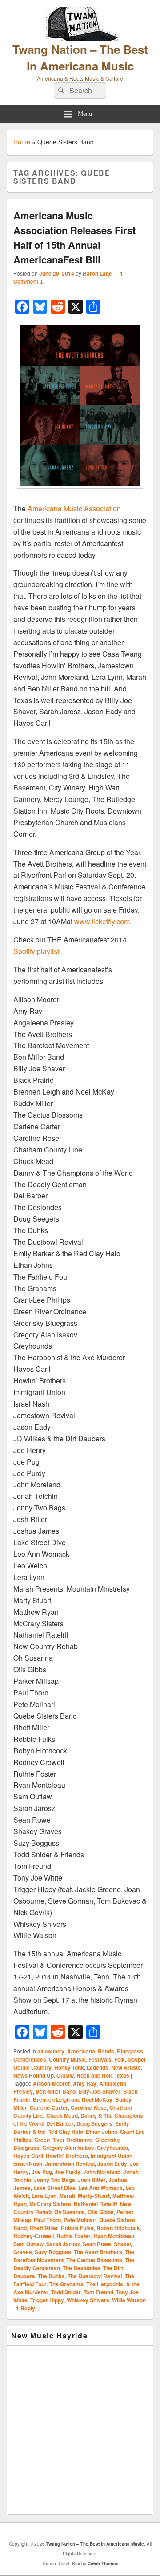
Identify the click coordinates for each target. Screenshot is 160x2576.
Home (22, 142)
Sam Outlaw (28, 2244)
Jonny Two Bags (54, 2180)
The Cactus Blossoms (94, 2260)
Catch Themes (103, 2564)
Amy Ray (85, 2083)
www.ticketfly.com (102, 921)
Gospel (136, 2059)
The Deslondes (82, 2268)
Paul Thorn (47, 2220)
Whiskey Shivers (88, 2300)
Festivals (100, 2059)
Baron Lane (97, 273)
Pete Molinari (80, 2220)
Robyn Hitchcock (118, 2228)
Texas (122, 2075)
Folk (120, 2059)
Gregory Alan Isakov (68, 2148)
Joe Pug (42, 2172)
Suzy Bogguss (53, 2252)
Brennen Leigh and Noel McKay (73, 2099)
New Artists (126, 2067)
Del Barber (60, 2123)
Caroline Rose (89, 2107)
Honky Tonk (69, 2067)
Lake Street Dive (54, 2188)
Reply (26, 2308)
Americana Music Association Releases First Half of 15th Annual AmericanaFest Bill (74, 237)
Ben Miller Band (56, 2091)
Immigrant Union (112, 2156)
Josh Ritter (92, 2180)
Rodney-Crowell (34, 2236)
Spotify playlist (36, 951)
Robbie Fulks (77, 2228)
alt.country (51, 2051)
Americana (81, 2051)
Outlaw (65, 2075)
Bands (106, 2051)
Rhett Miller (44, 2228)
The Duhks (51, 2276)
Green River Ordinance (63, 2140)
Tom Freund (98, 2292)
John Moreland (102, 2172)
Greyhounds (112, 2148)
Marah (67, 2196)
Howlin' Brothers (67, 2156)
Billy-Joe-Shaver (99, 2091)
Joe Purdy (68, 2172)
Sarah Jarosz (63, 2244)
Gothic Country (32, 2067)
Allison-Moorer (52, 2083)
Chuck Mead (62, 2115)
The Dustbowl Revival (95, 2276)
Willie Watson (129, 2300)
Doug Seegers (94, 2123)
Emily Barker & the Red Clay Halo (71, 2127)
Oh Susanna (70, 2212)
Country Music (67, 2059)
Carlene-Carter (49, 2107)
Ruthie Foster (74, 2236)
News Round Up (34, 2075)
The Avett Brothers (98, 2252)
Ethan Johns (102, 2132)
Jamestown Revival (70, 2164)
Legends (98, 2067)
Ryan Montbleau (114, 2236)
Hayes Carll (28, 2156)
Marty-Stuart (94, 2196)
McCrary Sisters (50, 2204)
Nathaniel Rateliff (96, 2204)
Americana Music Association (74, 508)
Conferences (30, 2059)
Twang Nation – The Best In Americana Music (80, 58)
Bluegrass (130, 2051)
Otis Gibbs (101, 2212)
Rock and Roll (94, 2075)
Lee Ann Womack (100, 2188)
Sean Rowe (97, 2244)
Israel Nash (28, 2164)
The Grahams (66, 2284)
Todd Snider (66, 2292)
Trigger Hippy (47, 2300)
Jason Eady (112, 2164)
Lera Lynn (44, 2196)
